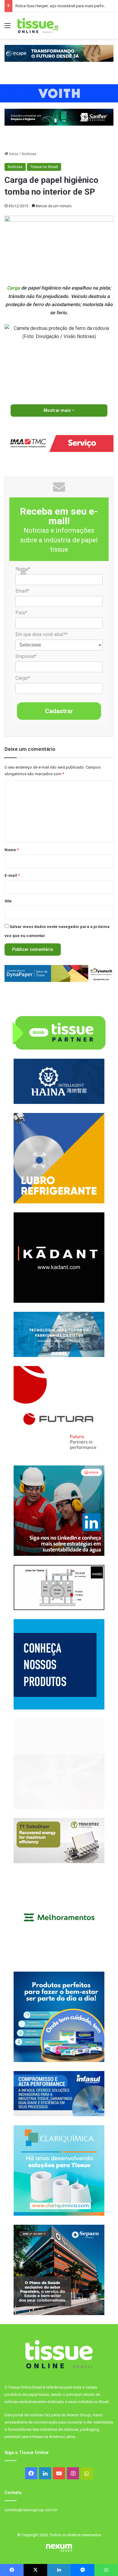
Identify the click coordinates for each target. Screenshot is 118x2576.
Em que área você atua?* (41, 634)
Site (8, 901)
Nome (12, 850)
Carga (13, 288)
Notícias (29, 154)
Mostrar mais (58, 410)
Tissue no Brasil (44, 167)
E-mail (12, 875)
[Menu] (8, 28)
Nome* (23, 569)
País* (21, 613)
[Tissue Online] (38, 26)
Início (13, 154)
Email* (22, 591)
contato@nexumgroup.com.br (31, 2510)
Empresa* (26, 656)
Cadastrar (59, 711)
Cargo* (23, 678)
